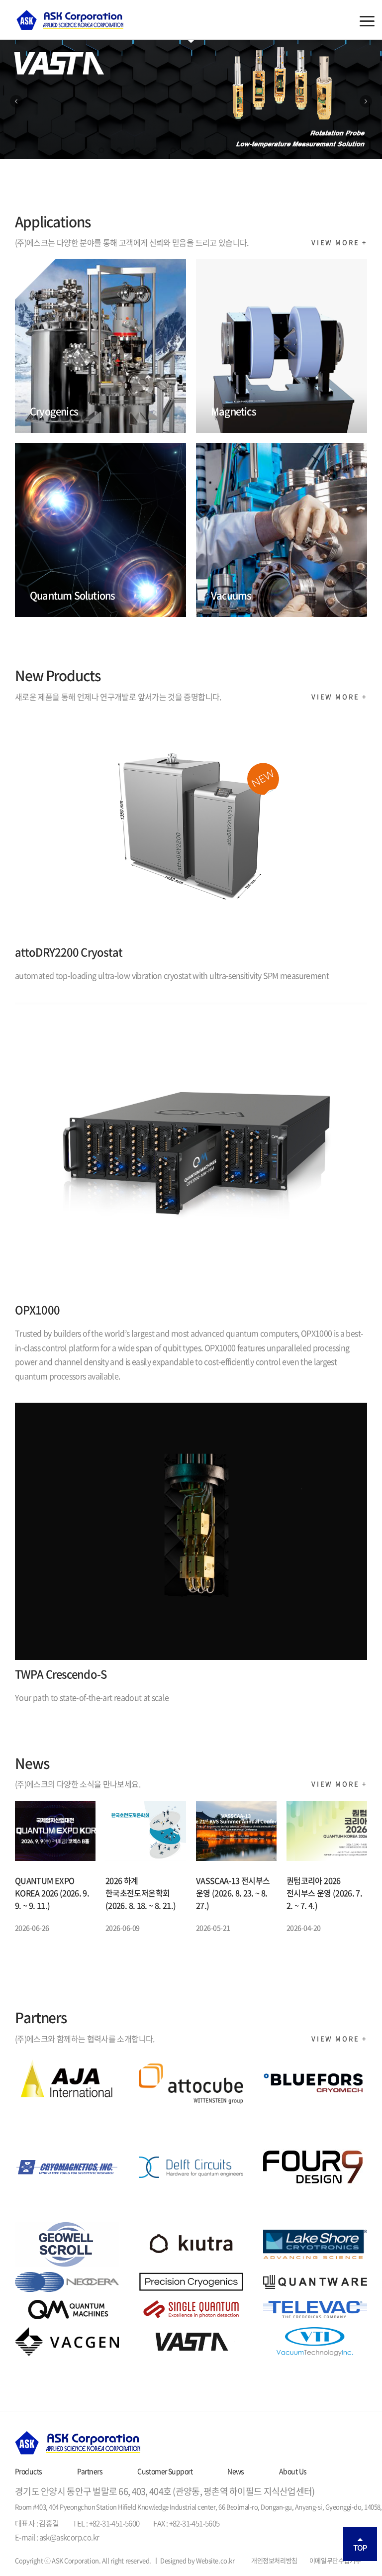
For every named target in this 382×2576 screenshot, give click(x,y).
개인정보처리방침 (274, 2560)
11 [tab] (281, 150)
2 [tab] (119, 150)
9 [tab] (245, 150)
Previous (16, 102)
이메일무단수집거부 (335, 2560)
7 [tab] (209, 150)
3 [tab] (137, 150)
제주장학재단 (70, 20)
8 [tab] (227, 150)
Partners (90, 2471)
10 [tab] (263, 150)
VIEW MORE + (339, 242)
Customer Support (165, 2471)
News (236, 2471)
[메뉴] (367, 21)
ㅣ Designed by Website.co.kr (194, 2560)
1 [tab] (101, 150)
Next (366, 102)
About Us (293, 2471)
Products (29, 2471)
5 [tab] (173, 150)
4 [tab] (155, 150)
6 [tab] (191, 150)
